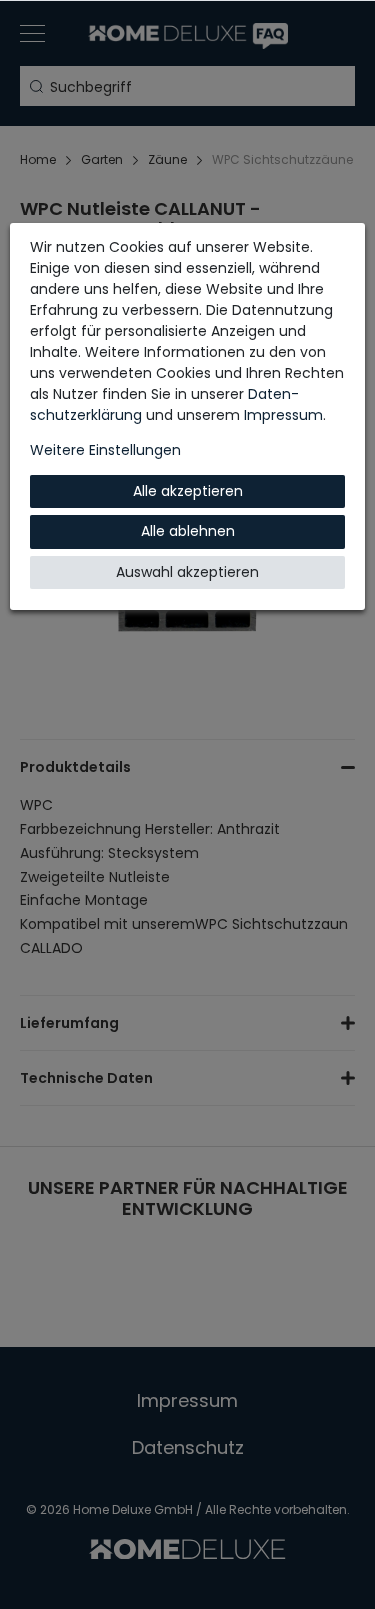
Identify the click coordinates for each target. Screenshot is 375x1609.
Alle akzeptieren (188, 491)
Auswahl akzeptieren (187, 572)
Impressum (283, 415)
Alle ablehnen (188, 531)
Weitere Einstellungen (105, 450)
